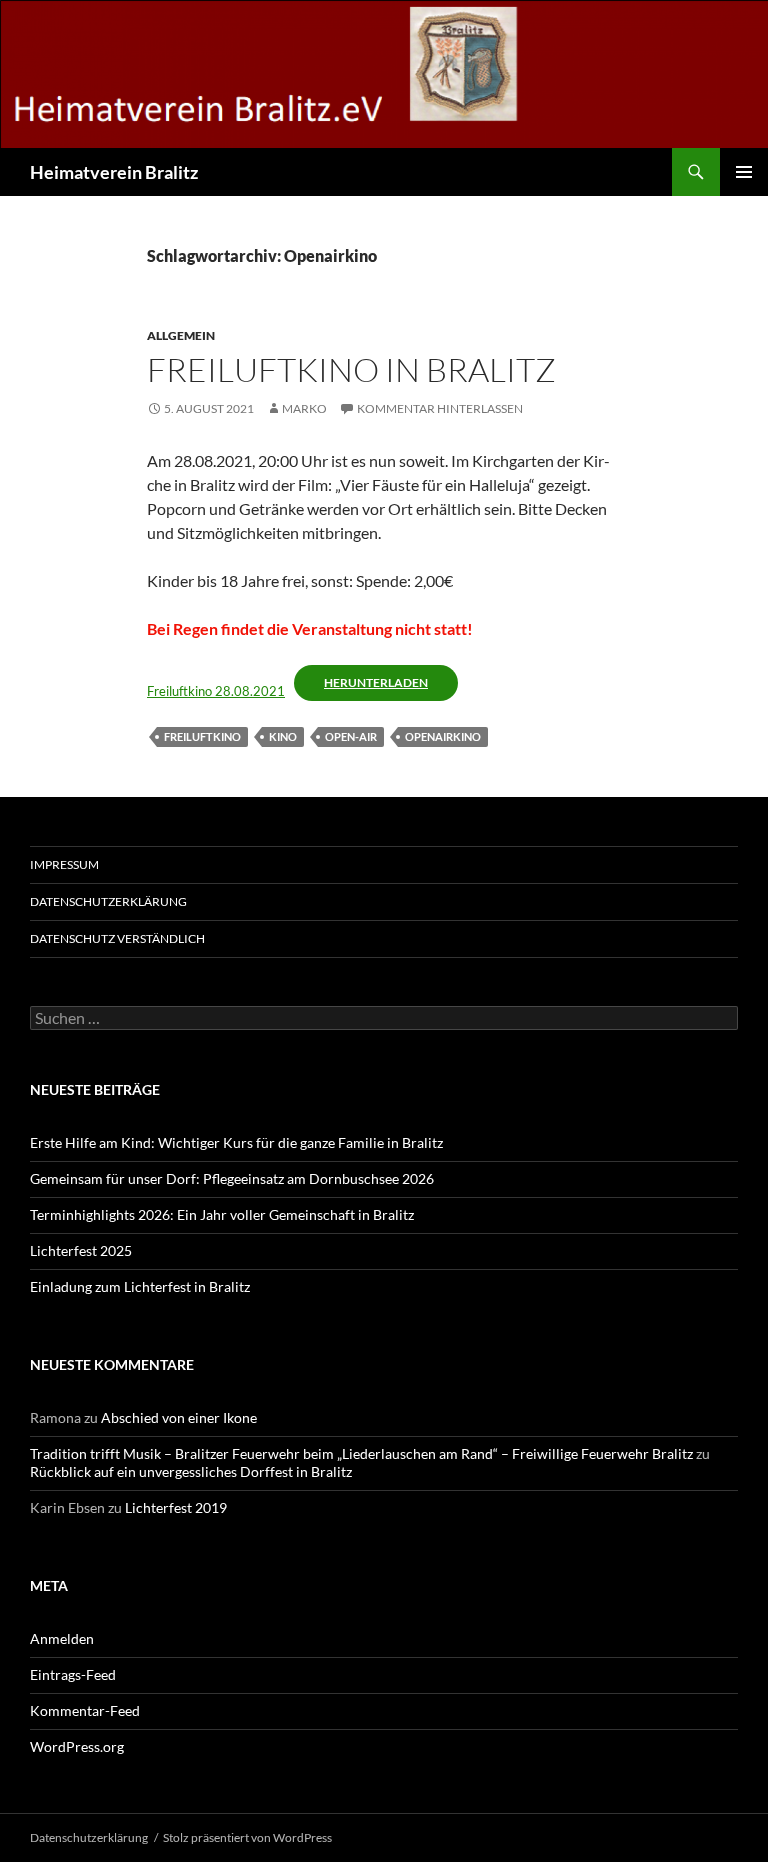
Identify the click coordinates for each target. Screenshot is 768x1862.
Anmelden (62, 1638)
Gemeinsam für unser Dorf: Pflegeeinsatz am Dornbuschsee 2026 (232, 1178)
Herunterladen (376, 682)
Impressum (64, 864)
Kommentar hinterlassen (440, 408)
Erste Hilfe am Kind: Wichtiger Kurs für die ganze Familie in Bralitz (236, 1142)
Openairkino (443, 736)
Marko (304, 408)
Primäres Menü (744, 172)
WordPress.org (77, 1746)
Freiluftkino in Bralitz (351, 369)
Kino (283, 736)
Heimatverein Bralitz (114, 172)
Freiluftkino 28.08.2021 (216, 691)
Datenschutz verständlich (117, 938)
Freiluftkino (202, 736)
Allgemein (181, 335)
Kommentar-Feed (85, 1710)
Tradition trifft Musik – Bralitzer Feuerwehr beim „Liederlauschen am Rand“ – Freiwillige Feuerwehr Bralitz (361, 1453)
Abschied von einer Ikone (179, 1417)
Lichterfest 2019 (176, 1507)
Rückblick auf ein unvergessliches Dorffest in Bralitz (191, 1471)
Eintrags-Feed (73, 1674)
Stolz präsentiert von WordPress (247, 1837)
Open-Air (351, 736)
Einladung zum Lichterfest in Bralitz (140, 1286)
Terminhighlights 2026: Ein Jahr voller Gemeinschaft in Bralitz (222, 1214)
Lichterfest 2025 (81, 1250)
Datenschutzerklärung (108, 901)
